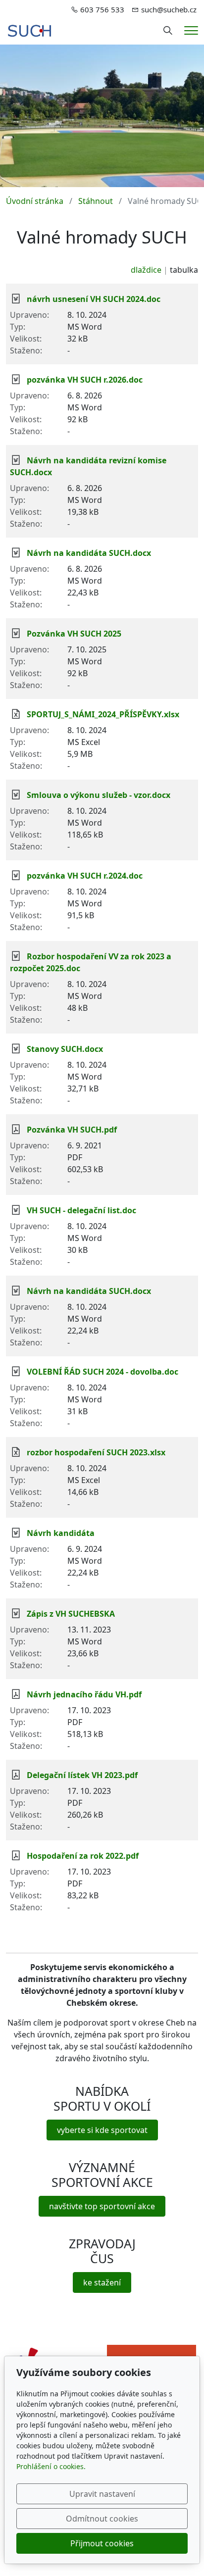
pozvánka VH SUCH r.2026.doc (85, 380)
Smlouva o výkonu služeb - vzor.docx (99, 795)
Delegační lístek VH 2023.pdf (82, 1775)
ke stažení (102, 2282)
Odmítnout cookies (102, 2519)
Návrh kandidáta (61, 1533)
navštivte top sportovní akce (102, 2206)
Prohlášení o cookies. (51, 2466)
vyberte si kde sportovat (102, 2130)
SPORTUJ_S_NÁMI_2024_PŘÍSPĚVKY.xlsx (103, 714)
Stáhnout (96, 201)
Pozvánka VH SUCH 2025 (74, 634)
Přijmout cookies (102, 2543)
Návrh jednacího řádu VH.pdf (84, 1694)
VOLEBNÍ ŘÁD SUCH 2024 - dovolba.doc (102, 1372)
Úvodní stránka (35, 201)
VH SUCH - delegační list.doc (81, 1210)
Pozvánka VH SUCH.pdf (72, 1130)
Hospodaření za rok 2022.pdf (83, 1856)
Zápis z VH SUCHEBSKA (71, 1614)
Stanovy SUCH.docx (65, 1049)
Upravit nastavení (102, 2494)
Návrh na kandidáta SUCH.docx (89, 553)
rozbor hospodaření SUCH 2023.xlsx (96, 1452)
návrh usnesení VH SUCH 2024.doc (94, 299)
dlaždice (146, 270)
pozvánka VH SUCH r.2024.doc (85, 876)
